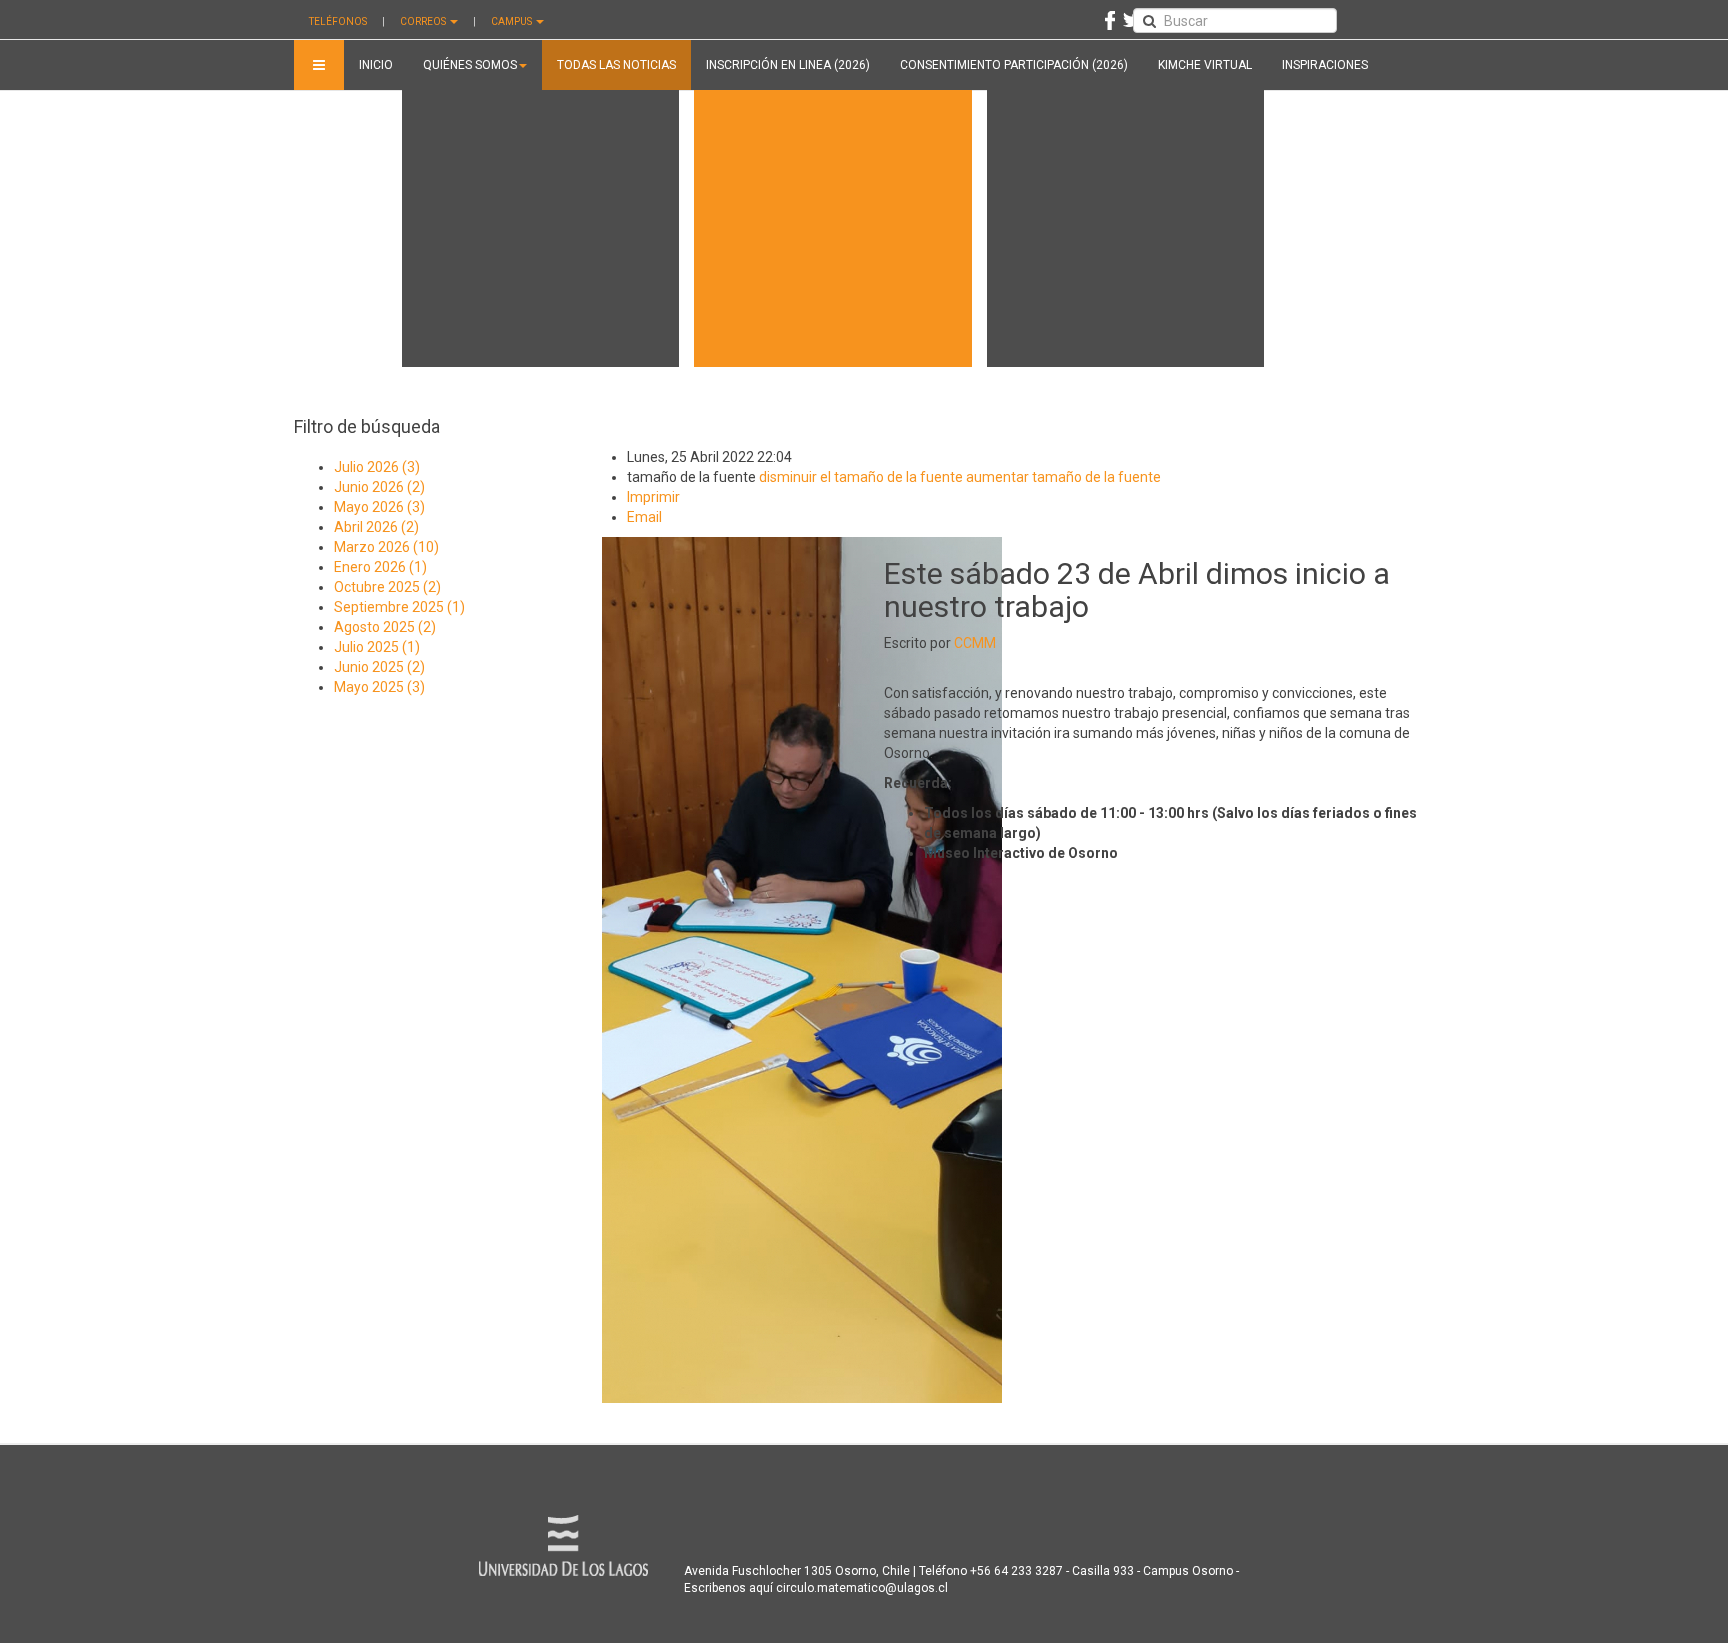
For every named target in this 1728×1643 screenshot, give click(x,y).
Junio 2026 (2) (379, 487)
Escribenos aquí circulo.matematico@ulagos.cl (816, 1588)
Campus (512, 21)
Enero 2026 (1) (380, 567)
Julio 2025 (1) (377, 647)
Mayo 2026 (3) (379, 507)
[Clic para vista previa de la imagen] (802, 969)
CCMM (975, 643)
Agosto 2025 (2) (385, 627)
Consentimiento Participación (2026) (1014, 65)
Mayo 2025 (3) (379, 687)
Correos (424, 21)
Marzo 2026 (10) (386, 547)
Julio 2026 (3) (377, 467)
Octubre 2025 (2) (387, 587)
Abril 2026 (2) (376, 527)
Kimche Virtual (1205, 65)
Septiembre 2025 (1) (399, 607)
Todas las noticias (616, 65)
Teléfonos (338, 21)
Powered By (563, 1546)
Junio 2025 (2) (379, 667)
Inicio (376, 65)
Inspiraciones (1325, 65)
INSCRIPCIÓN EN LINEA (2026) (788, 65)
